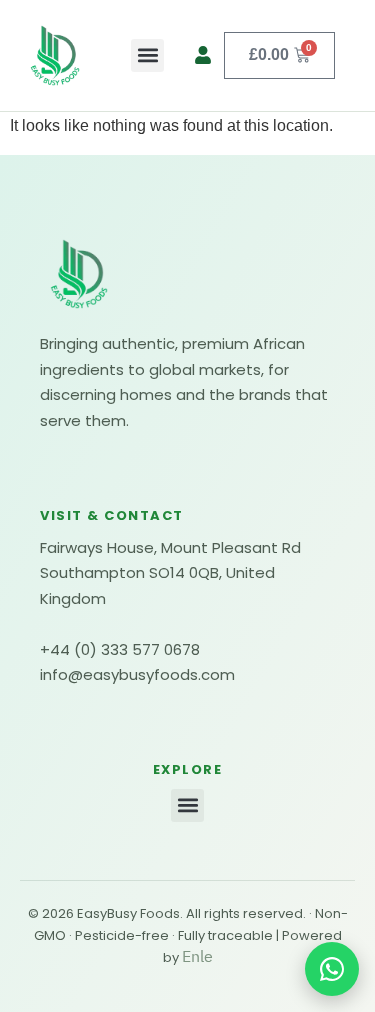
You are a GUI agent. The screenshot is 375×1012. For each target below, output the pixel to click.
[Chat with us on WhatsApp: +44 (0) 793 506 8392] (332, 969)
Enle (197, 957)
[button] (147, 55)
